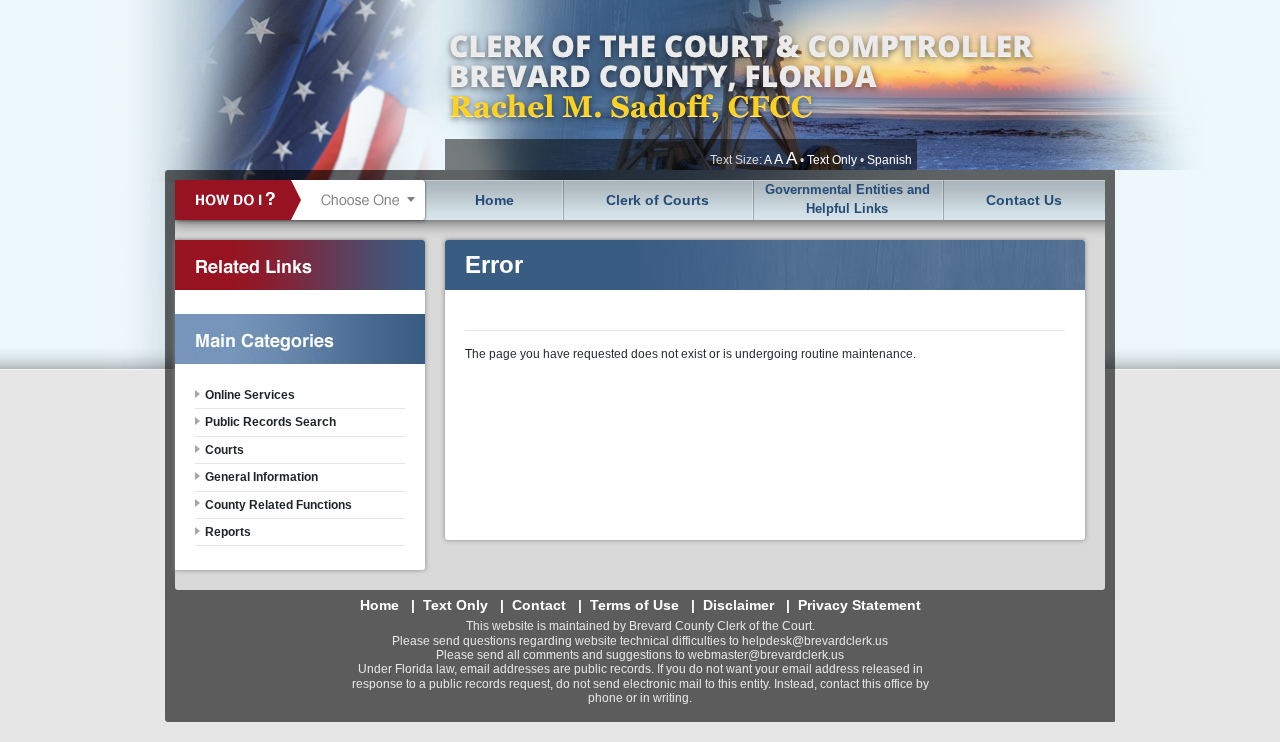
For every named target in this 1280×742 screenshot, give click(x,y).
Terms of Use (634, 605)
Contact (539, 605)
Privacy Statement (859, 605)
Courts (224, 450)
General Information (261, 477)
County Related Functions (278, 505)
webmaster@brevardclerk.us (766, 655)
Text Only (832, 160)
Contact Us (1024, 200)
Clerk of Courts (657, 200)
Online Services (250, 395)
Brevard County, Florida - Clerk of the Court (740, 85)
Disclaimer (738, 605)
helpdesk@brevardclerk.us (815, 641)
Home (494, 200)
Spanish (889, 160)
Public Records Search (270, 422)
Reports (228, 532)
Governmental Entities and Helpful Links (847, 199)
